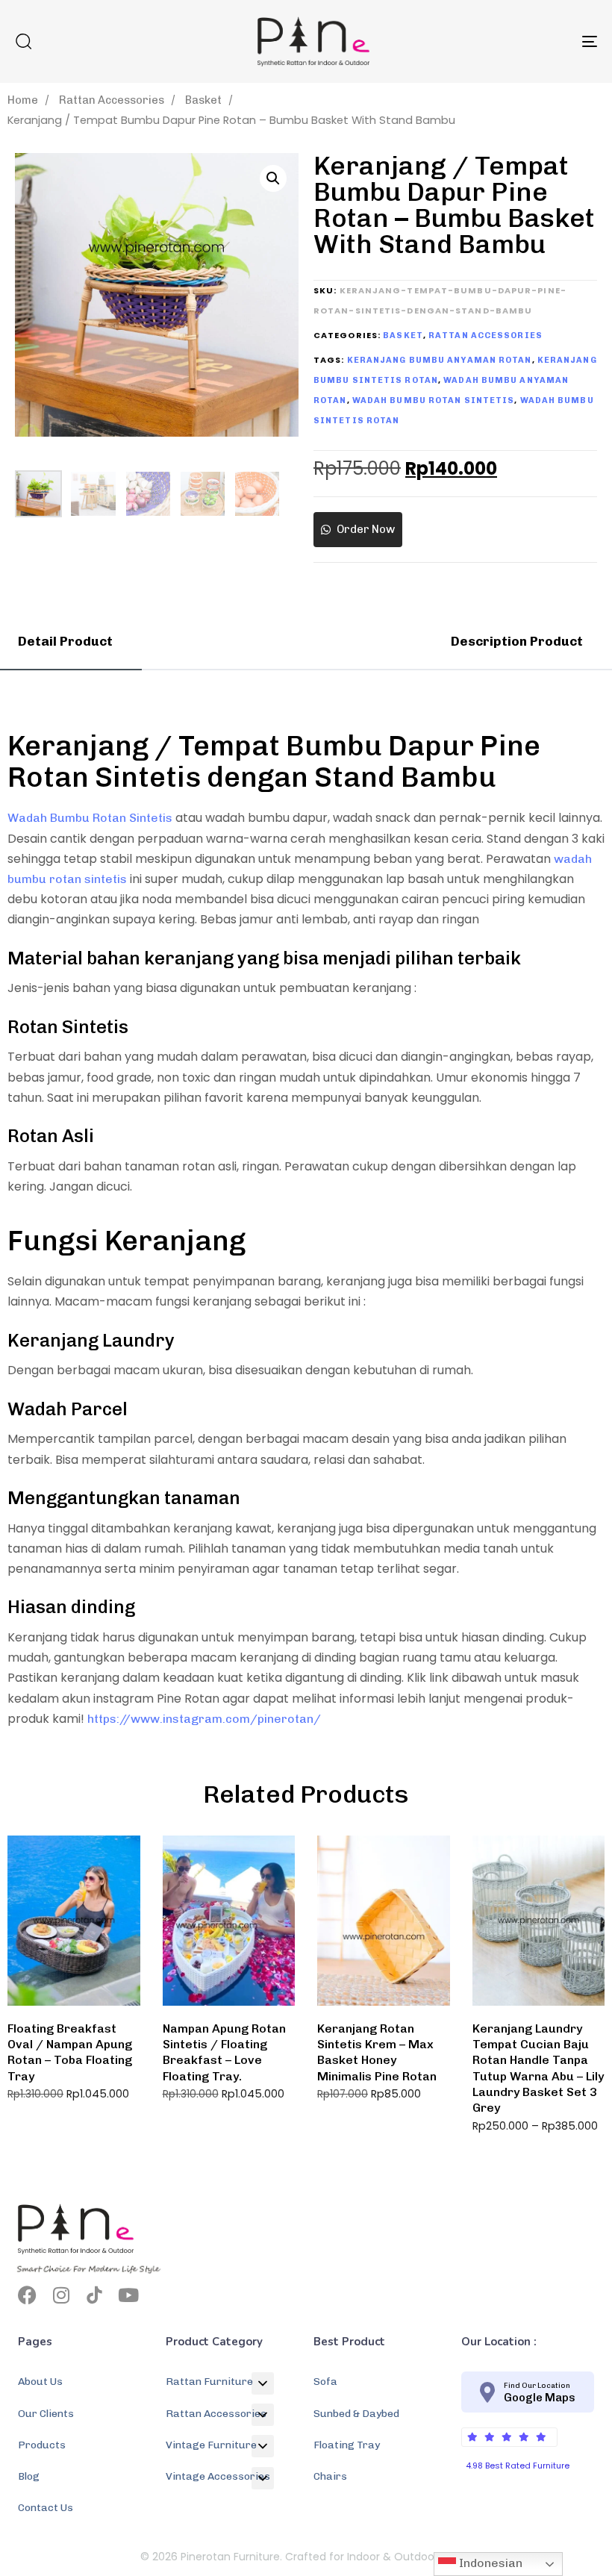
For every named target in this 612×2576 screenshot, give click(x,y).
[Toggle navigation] (500, 41)
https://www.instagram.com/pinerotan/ (204, 1719)
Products (42, 2445)
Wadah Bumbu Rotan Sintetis (434, 400)
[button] (23, 41)
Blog (29, 2476)
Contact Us (46, 2508)
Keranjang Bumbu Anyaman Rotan (440, 360)
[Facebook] (27, 2295)
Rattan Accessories (112, 100)
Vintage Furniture (211, 2445)
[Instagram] (61, 2295)
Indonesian (489, 2563)
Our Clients (46, 2414)
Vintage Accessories (218, 2476)
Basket (203, 100)
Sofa (325, 2382)
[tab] (71, 642)
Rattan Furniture (209, 2382)
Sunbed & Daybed (356, 2414)
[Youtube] (128, 2295)
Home (23, 100)
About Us (40, 2382)
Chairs (330, 2476)
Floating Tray (347, 2445)
